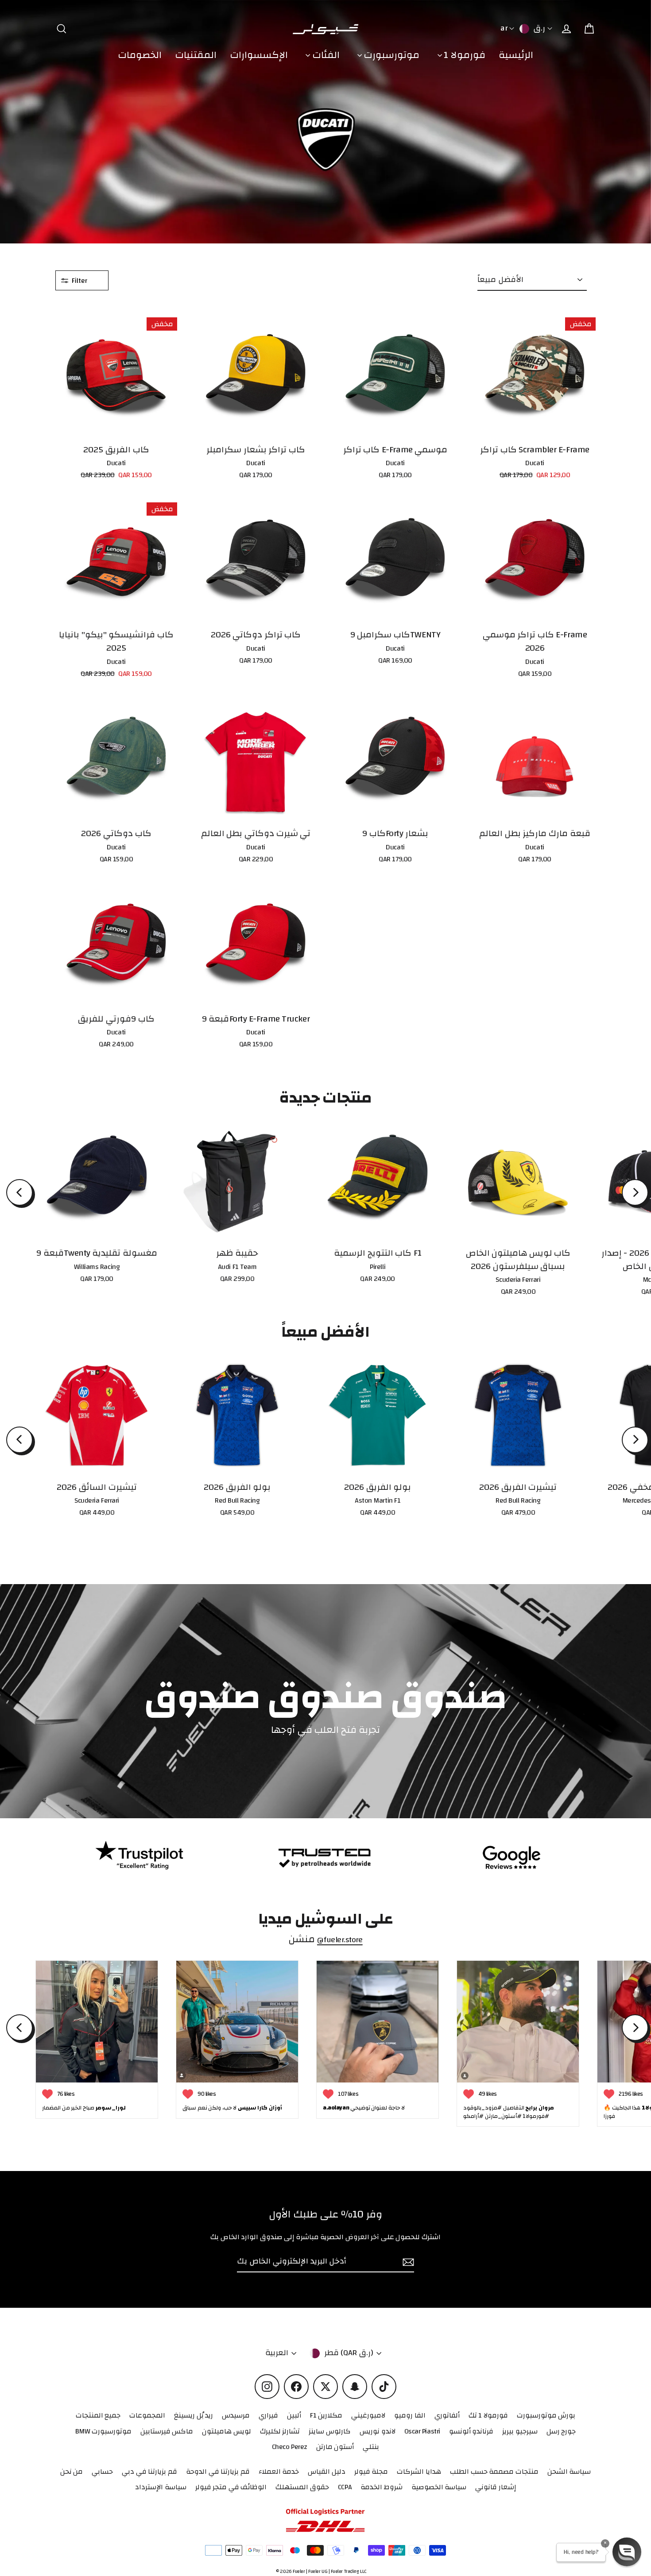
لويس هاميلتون (227, 2431)
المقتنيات (196, 55)
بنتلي (371, 2447)
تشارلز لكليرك (280, 2431)
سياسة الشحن (569, 2472)
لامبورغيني (368, 2415)
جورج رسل (561, 2431)
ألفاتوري (447, 2415)
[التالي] (635, 1192)
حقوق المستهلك (302, 2487)
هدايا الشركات (419, 2472)
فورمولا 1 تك (488, 2415)
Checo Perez (290, 2447)
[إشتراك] (407, 2262)
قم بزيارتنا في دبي (149, 2472)
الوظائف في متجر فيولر (231, 2487)
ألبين (294, 2415)
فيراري (268, 2415)
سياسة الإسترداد (161, 2487)
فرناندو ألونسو (471, 2431)
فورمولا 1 (464, 55)
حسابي (102, 2472)
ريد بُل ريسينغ (194, 2415)
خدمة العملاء (279, 2472)
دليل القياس (327, 2472)
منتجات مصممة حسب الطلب (494, 2472)
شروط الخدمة (382, 2487)
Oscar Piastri (422, 2431)
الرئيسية (516, 55)
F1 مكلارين (326, 2415)
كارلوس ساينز (330, 2431)
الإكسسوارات (259, 55)
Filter (80, 281)
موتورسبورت (391, 55)
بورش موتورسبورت (546, 2415)
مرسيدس (236, 2415)
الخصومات (140, 55)
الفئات (325, 55)
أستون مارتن (335, 2447)
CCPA (345, 2487)
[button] (627, 2552)
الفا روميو (410, 2415)
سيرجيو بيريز (520, 2431)
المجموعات (147, 2415)
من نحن (72, 2472)
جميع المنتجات (98, 2415)
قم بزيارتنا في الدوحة (218, 2472)
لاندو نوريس (378, 2431)
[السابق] (19, 1192)
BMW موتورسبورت (103, 2431)
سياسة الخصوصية (439, 2487)
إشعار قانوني (496, 2487)
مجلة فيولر (371, 2472)
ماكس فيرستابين (167, 2431)
